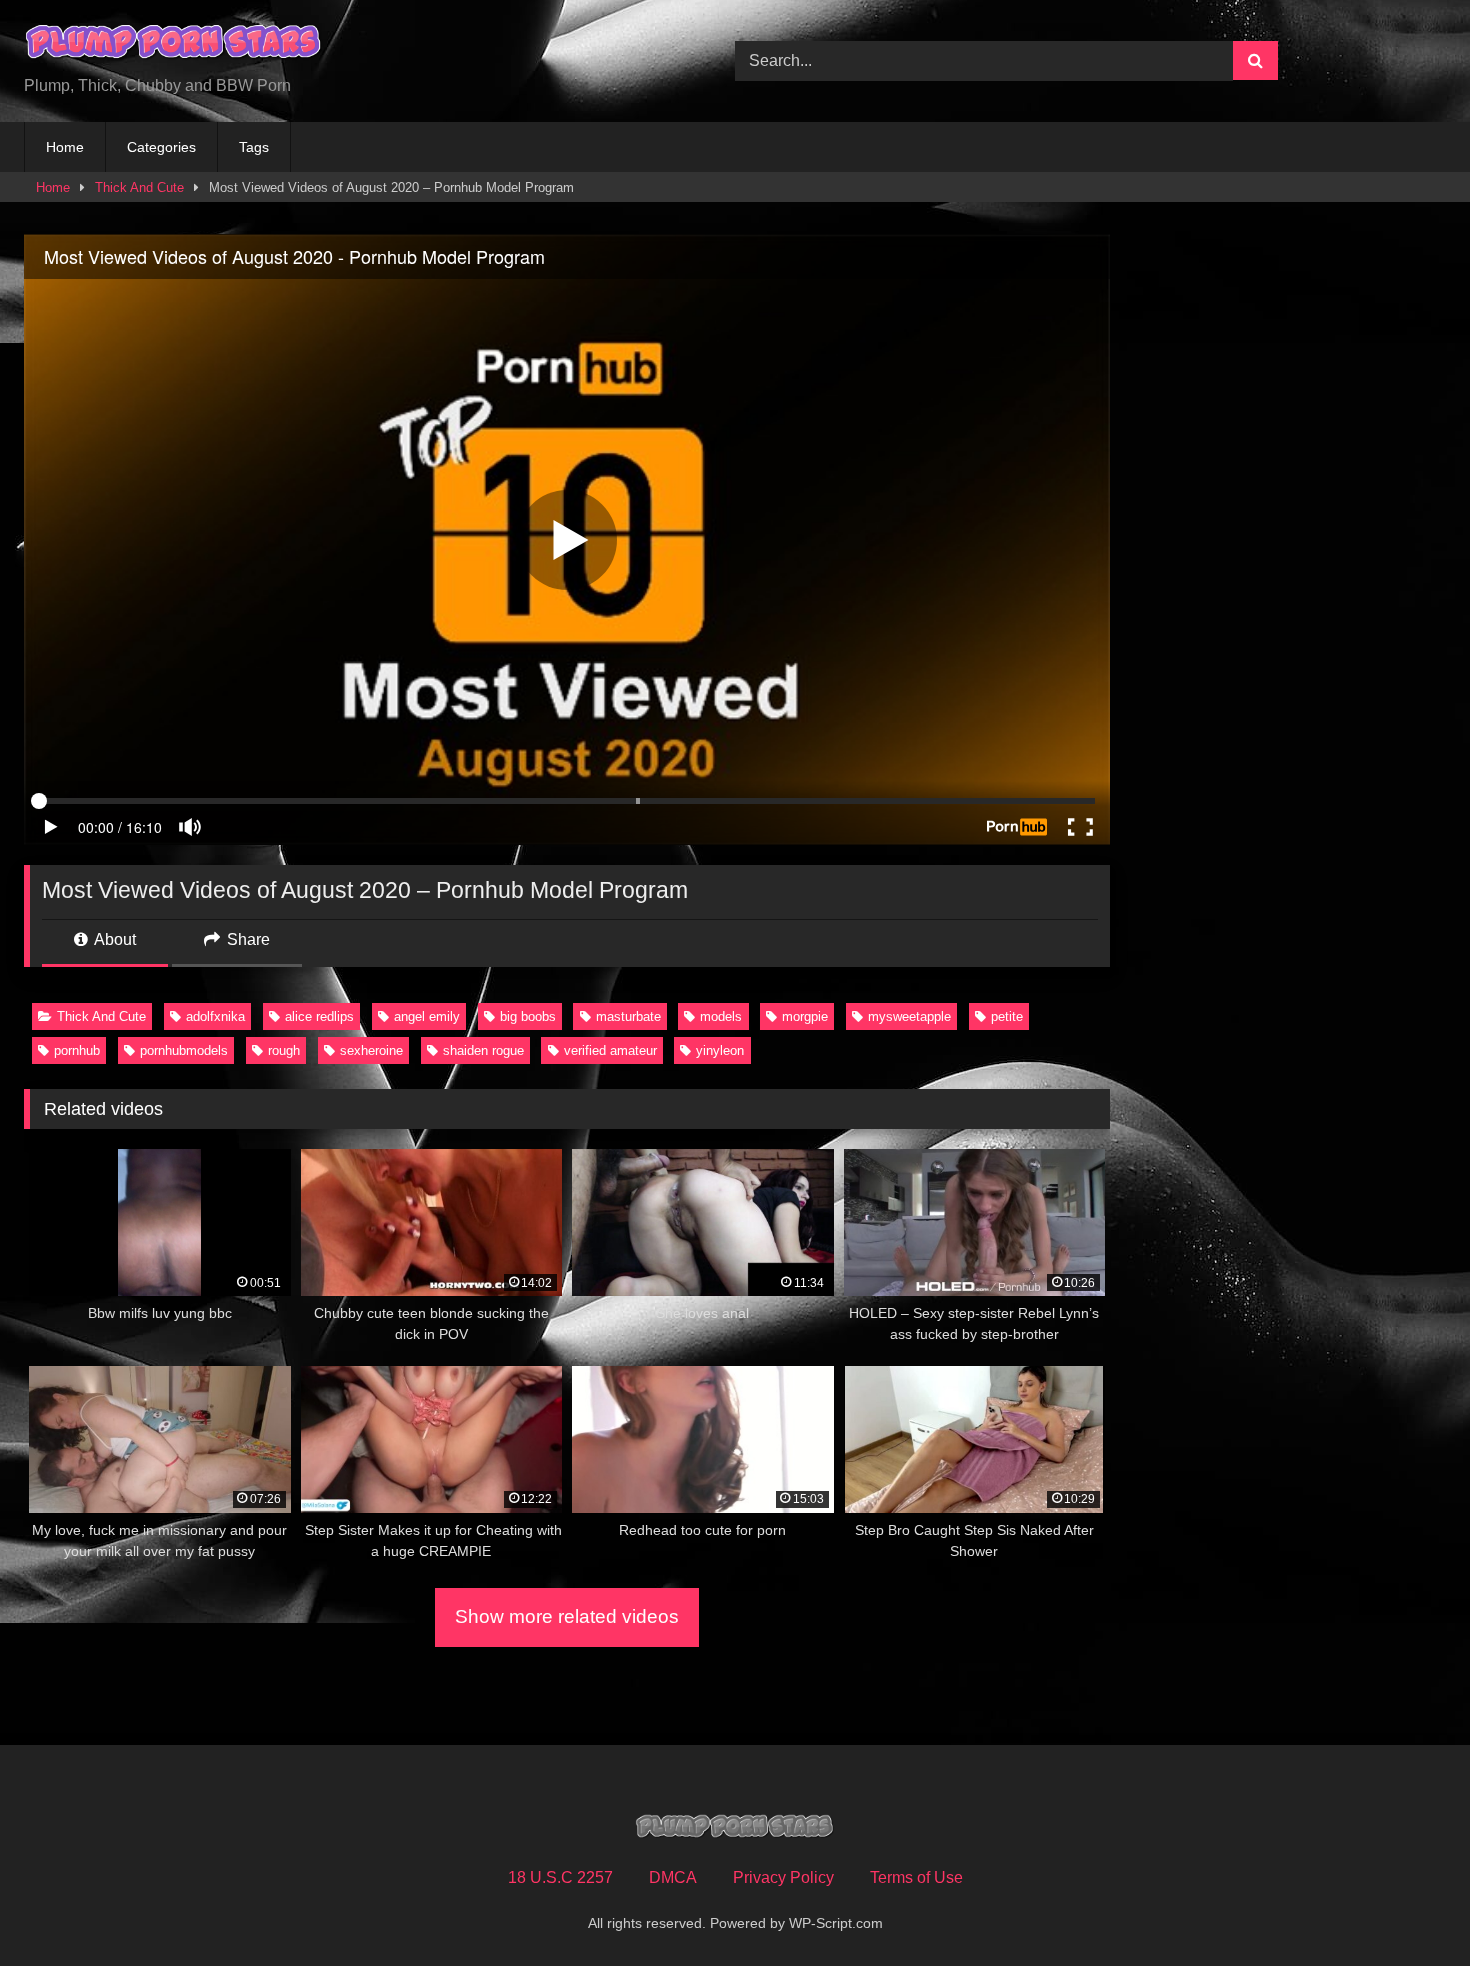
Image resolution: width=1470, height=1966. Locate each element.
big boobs (528, 1016)
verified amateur (610, 1050)
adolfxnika (215, 1016)
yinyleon (720, 1050)
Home (65, 147)
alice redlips (319, 1016)
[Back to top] (1408, 1906)
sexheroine (371, 1050)
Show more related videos (567, 1616)
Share (246, 939)
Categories (161, 147)
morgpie (805, 1016)
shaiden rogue (483, 1050)
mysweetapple (909, 1016)
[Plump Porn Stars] (174, 45)
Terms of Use (916, 1877)
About (113, 939)
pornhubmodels (184, 1050)
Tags (254, 147)
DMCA (673, 1877)
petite (1007, 1016)
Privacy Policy (783, 1877)
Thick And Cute (139, 187)
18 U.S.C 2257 (560, 1877)
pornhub (77, 1050)
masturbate (628, 1016)
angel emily (427, 1016)
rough (284, 1050)
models (721, 1016)
